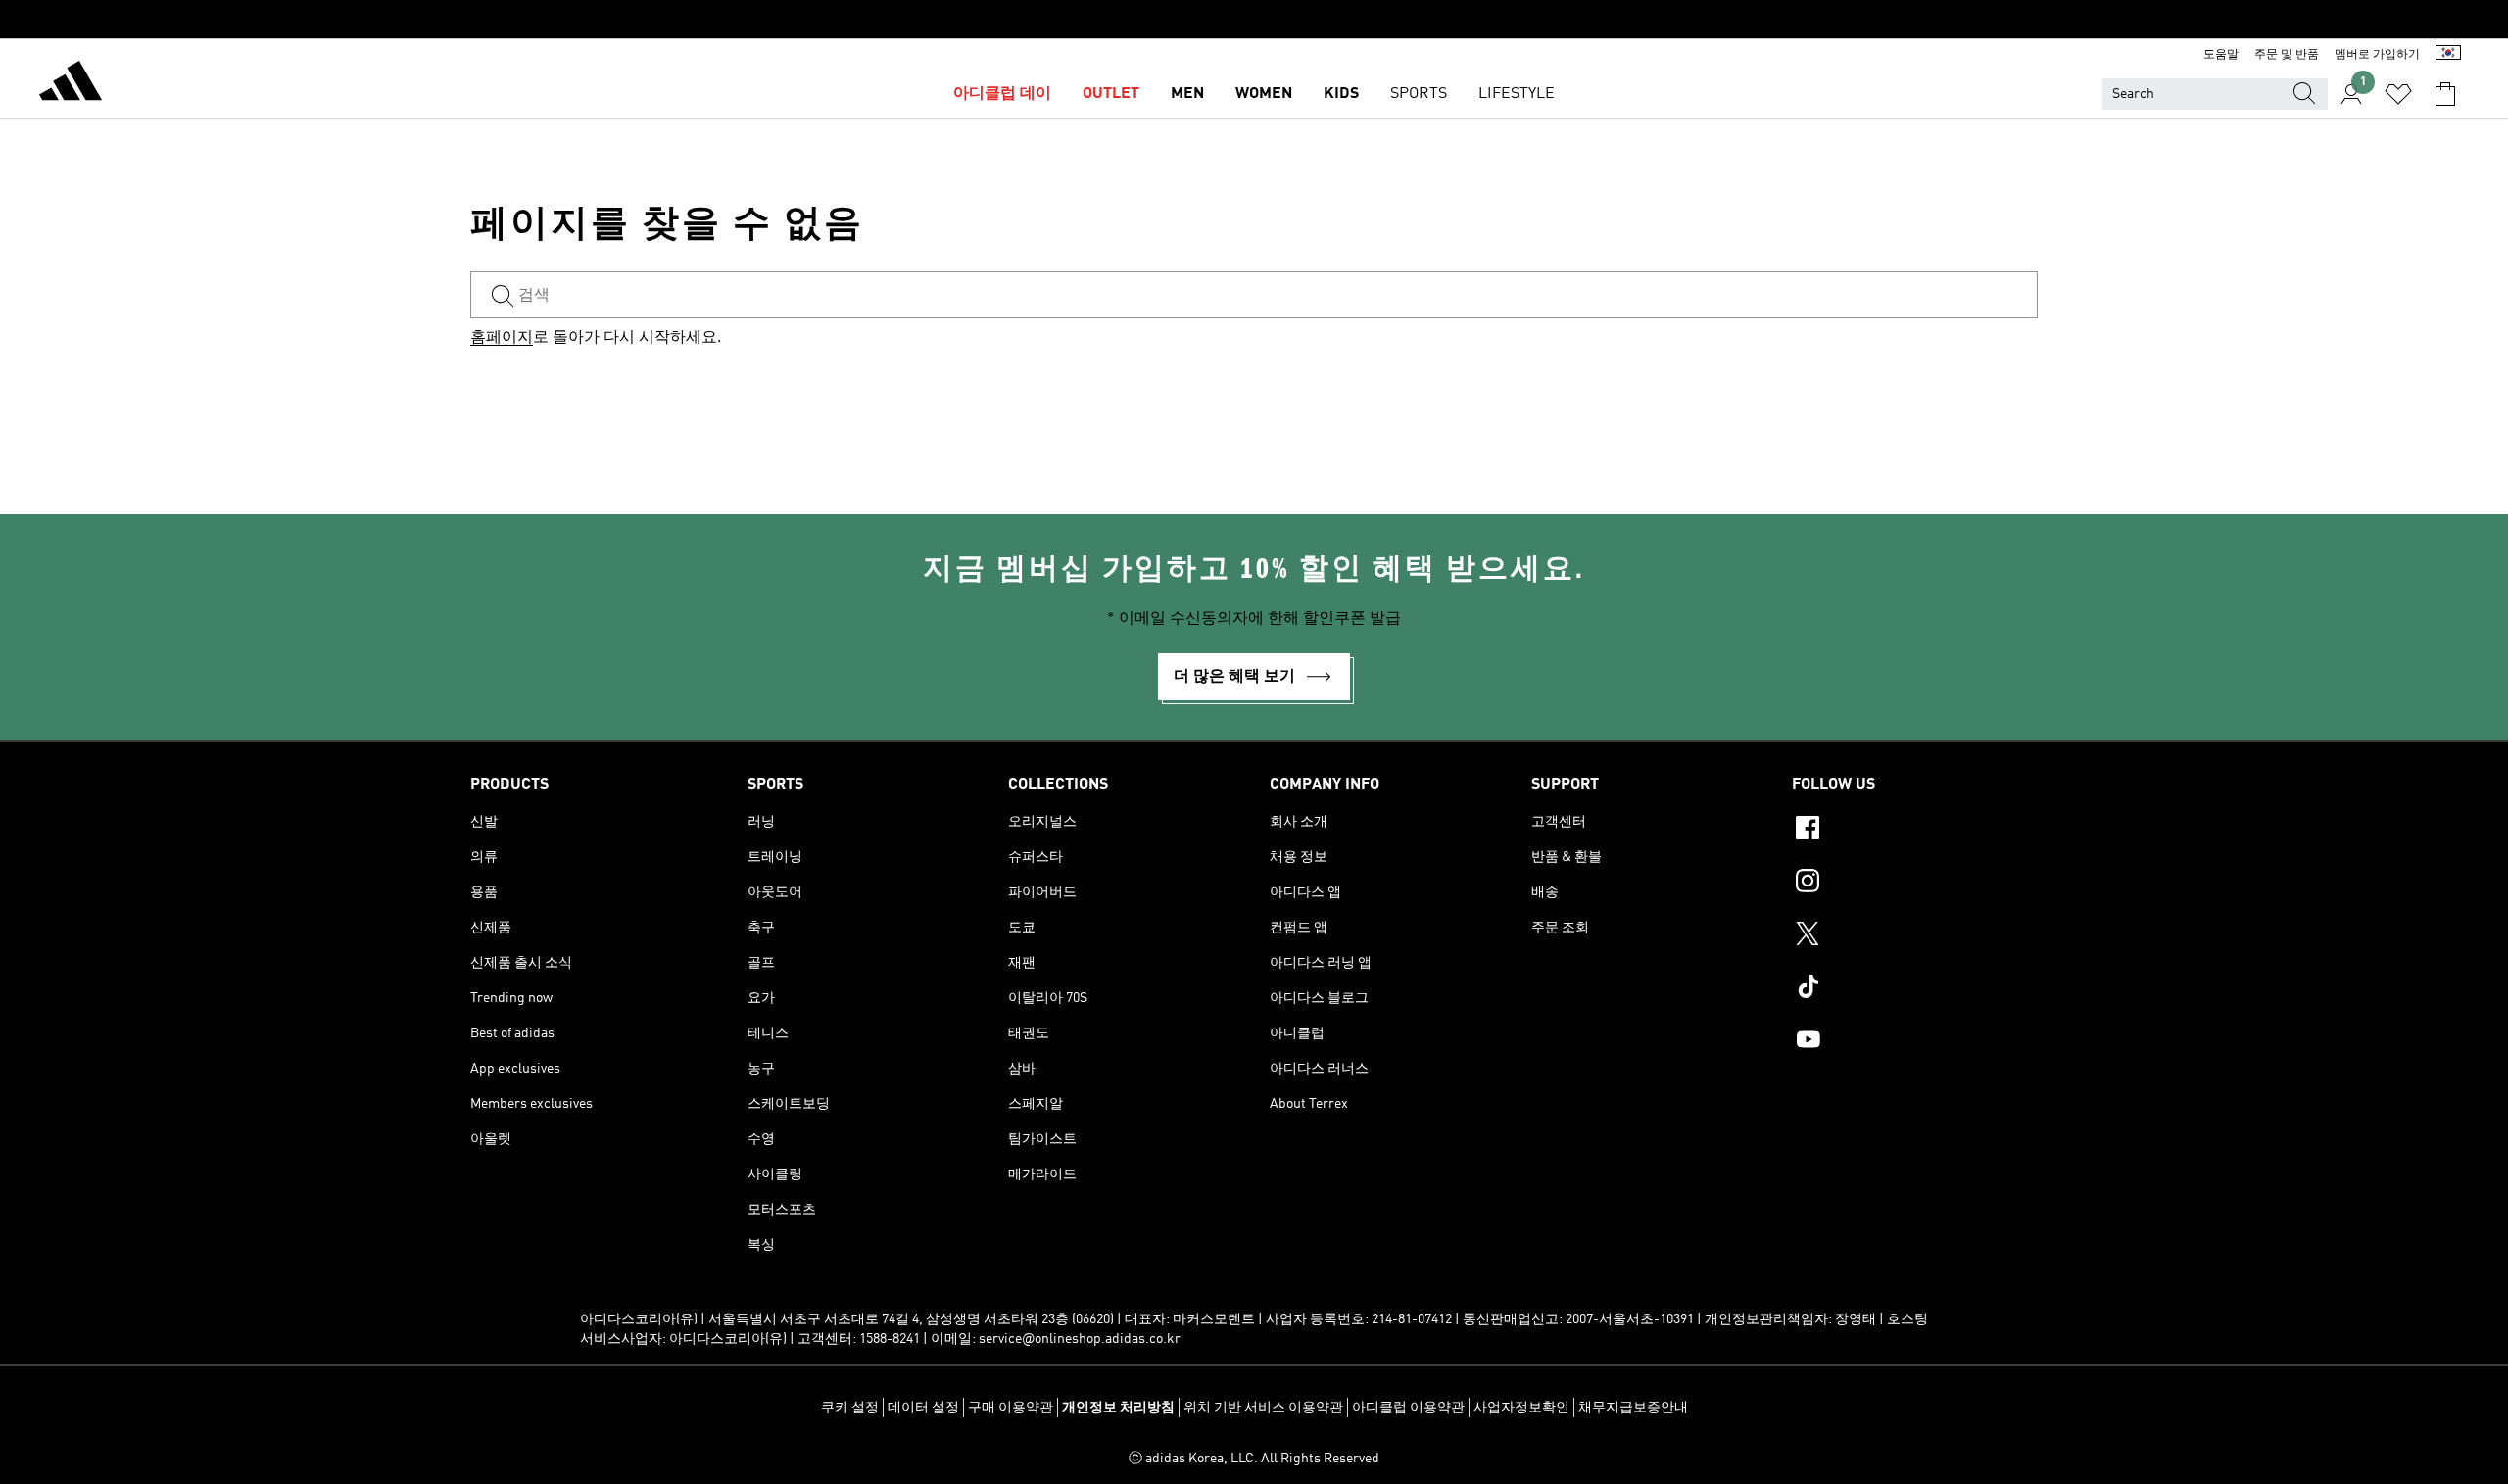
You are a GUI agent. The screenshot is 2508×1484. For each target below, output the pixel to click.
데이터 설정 (923, 1408)
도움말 (2221, 55)
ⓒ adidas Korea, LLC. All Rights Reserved (1254, 1459)
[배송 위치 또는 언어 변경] (2448, 55)
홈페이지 (502, 338)
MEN (1187, 94)
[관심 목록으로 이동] (2398, 94)
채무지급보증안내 (1633, 1408)
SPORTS (1419, 94)
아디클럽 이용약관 (1408, 1408)
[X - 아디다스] (1915, 936)
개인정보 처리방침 (1118, 1408)
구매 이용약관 (1011, 1408)
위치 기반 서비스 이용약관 (1263, 1408)
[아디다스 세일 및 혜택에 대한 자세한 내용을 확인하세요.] (1254, 20)
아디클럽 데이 (1002, 94)
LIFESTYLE (1517, 94)
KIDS (1341, 94)
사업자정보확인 (1521, 1408)
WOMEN (1264, 94)
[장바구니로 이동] (2445, 94)
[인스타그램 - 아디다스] (1915, 884)
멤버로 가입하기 (2377, 55)
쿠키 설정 (850, 1408)
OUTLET (1111, 94)
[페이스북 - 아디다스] (1915, 831)
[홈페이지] (71, 84)
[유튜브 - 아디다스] (1915, 1042)
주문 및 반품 (2287, 55)
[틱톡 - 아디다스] (1915, 989)
